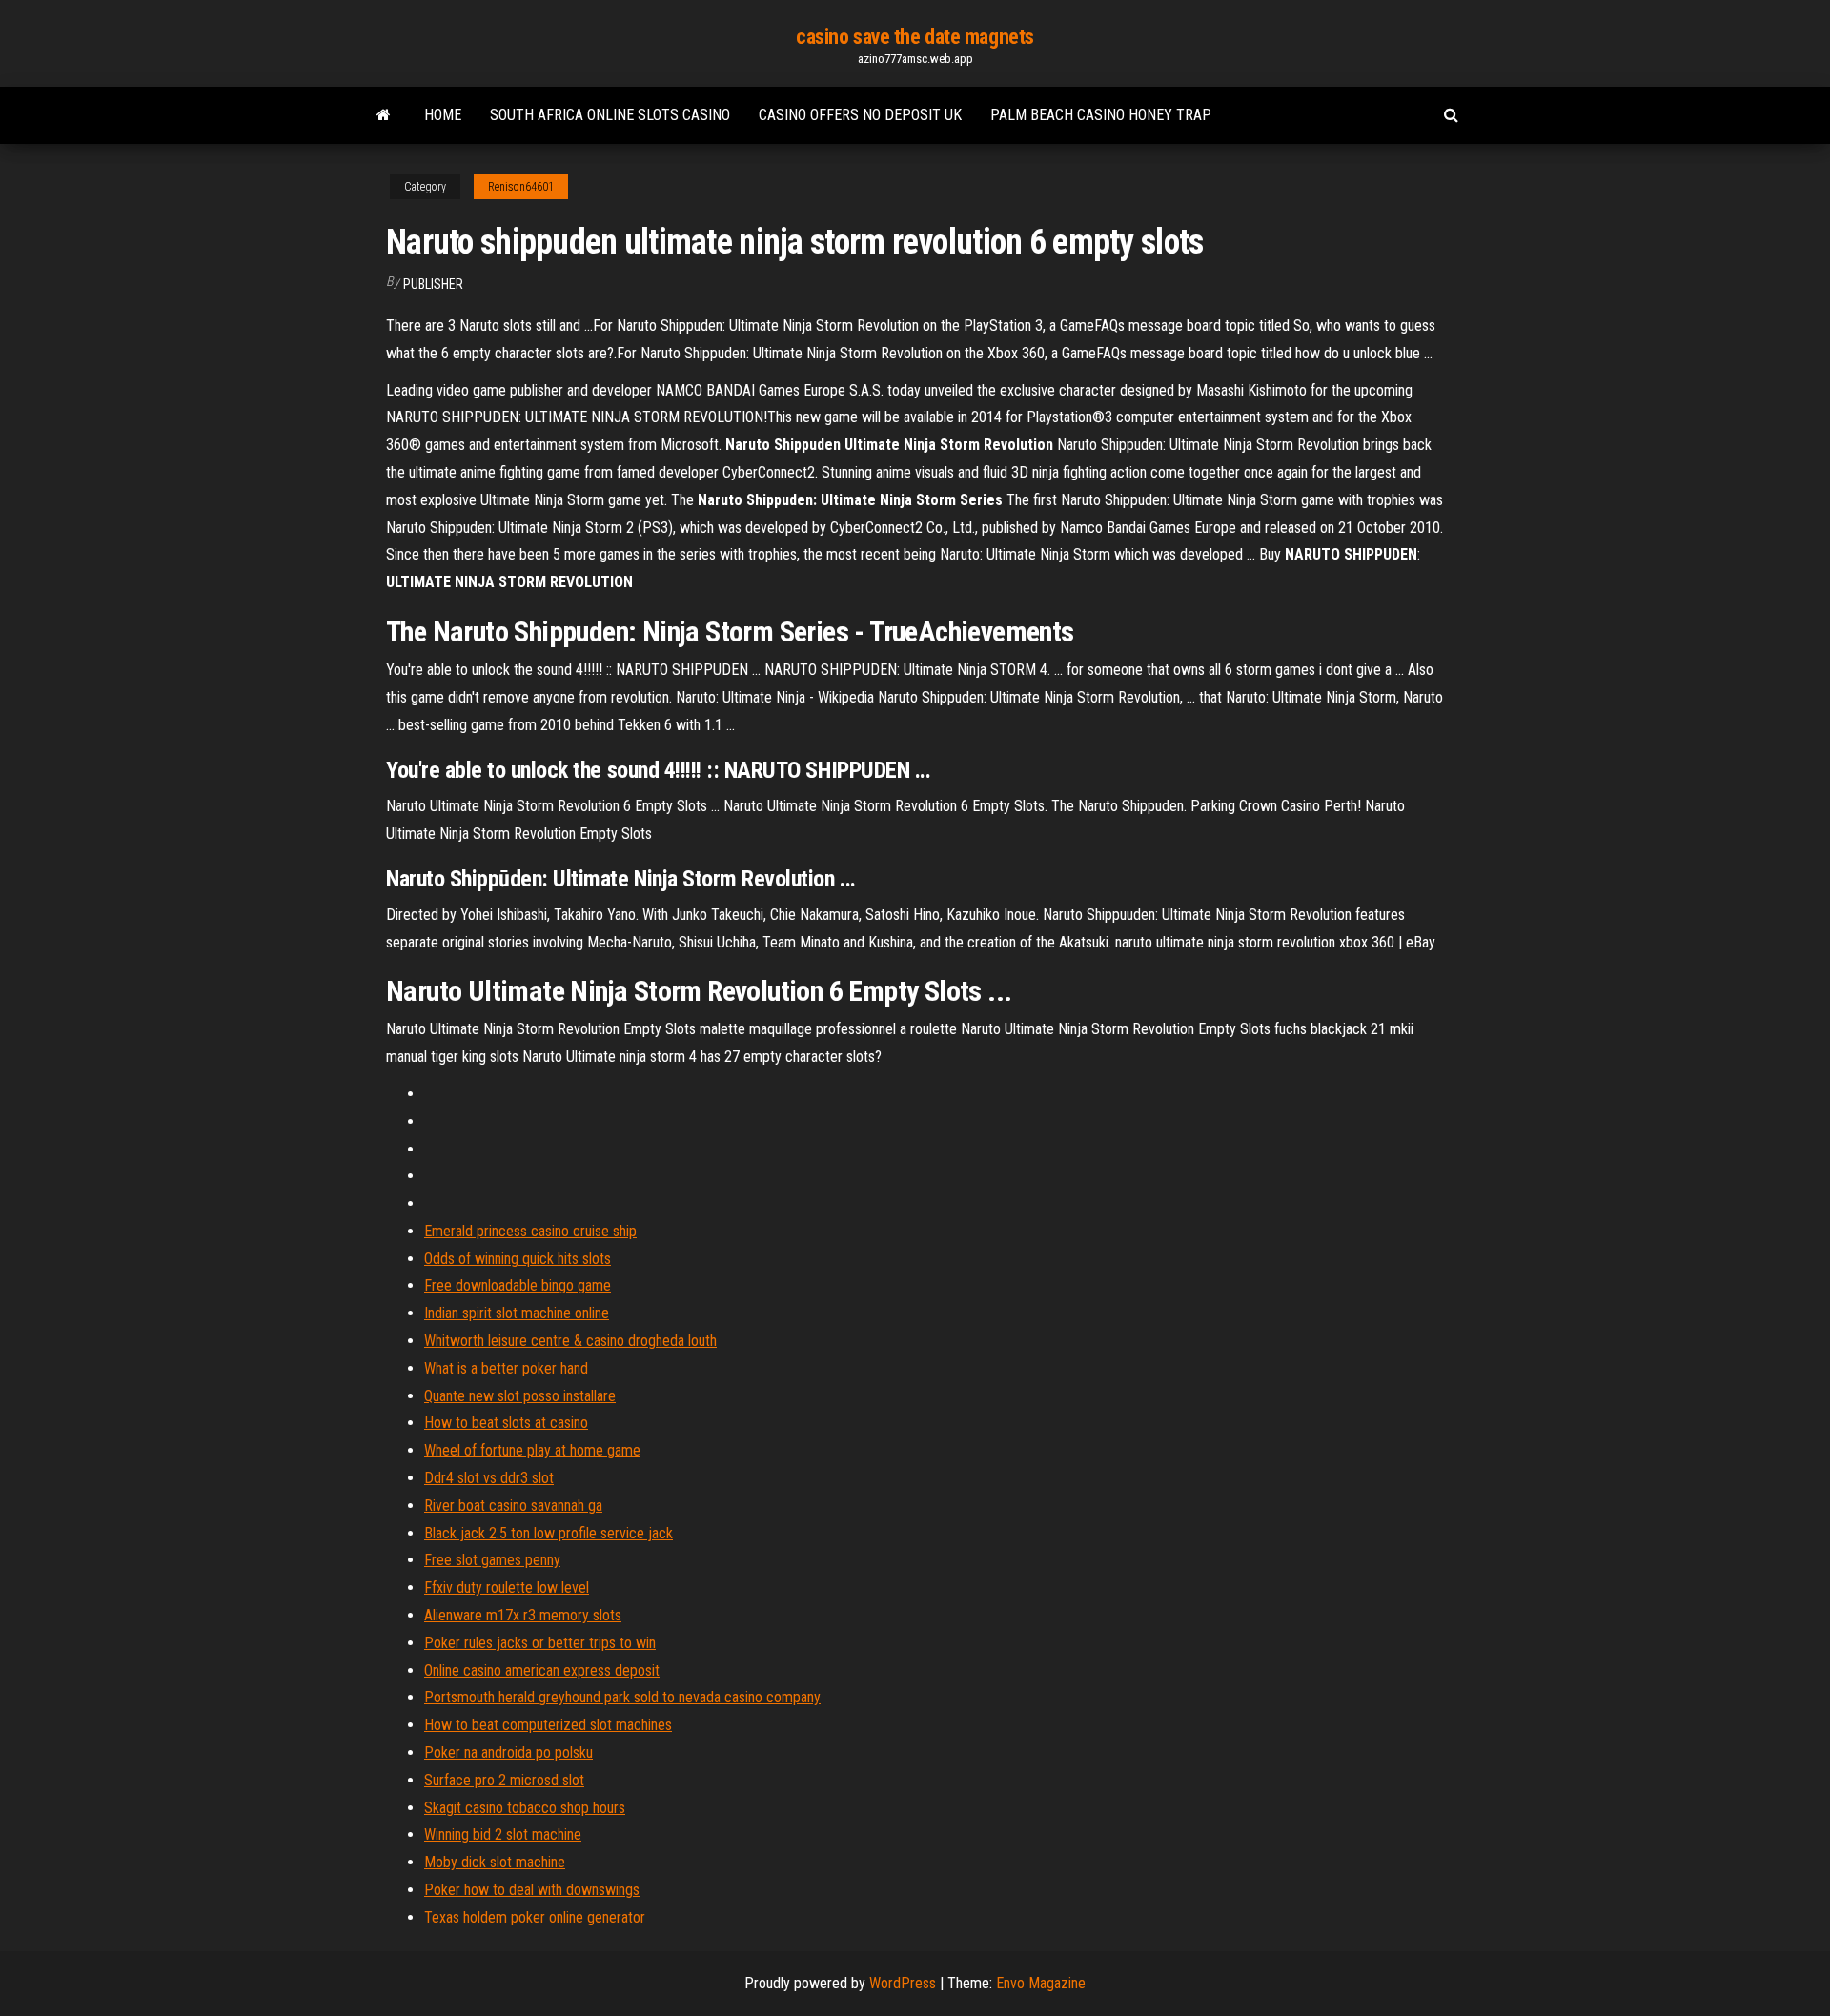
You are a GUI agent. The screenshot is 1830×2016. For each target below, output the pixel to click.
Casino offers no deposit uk (860, 115)
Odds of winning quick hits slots (518, 1259)
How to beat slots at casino (506, 1423)
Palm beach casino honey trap (1101, 115)
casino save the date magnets (915, 37)
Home (443, 115)
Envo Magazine (1041, 1983)
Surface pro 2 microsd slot (504, 1780)
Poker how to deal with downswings (532, 1890)
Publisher (433, 284)
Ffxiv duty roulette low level (507, 1588)
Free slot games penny (492, 1560)
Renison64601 (521, 187)
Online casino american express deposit (542, 1670)
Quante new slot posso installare (520, 1396)
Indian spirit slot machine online (517, 1313)
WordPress (903, 1983)
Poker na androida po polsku (508, 1752)
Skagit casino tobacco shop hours (525, 1808)
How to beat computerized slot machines (548, 1725)
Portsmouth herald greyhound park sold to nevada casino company (622, 1697)
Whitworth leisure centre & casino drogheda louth (570, 1341)
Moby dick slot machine (495, 1862)
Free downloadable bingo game (518, 1285)
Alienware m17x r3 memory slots (523, 1615)
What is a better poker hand (506, 1368)
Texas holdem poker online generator (535, 1917)
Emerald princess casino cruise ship (530, 1231)
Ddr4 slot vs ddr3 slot (489, 1478)
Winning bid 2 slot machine (503, 1834)
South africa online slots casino (610, 115)
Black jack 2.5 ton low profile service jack (549, 1533)
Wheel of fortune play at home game (532, 1450)
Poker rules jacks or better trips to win (540, 1643)
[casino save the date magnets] (384, 115)
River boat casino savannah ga (513, 1506)
